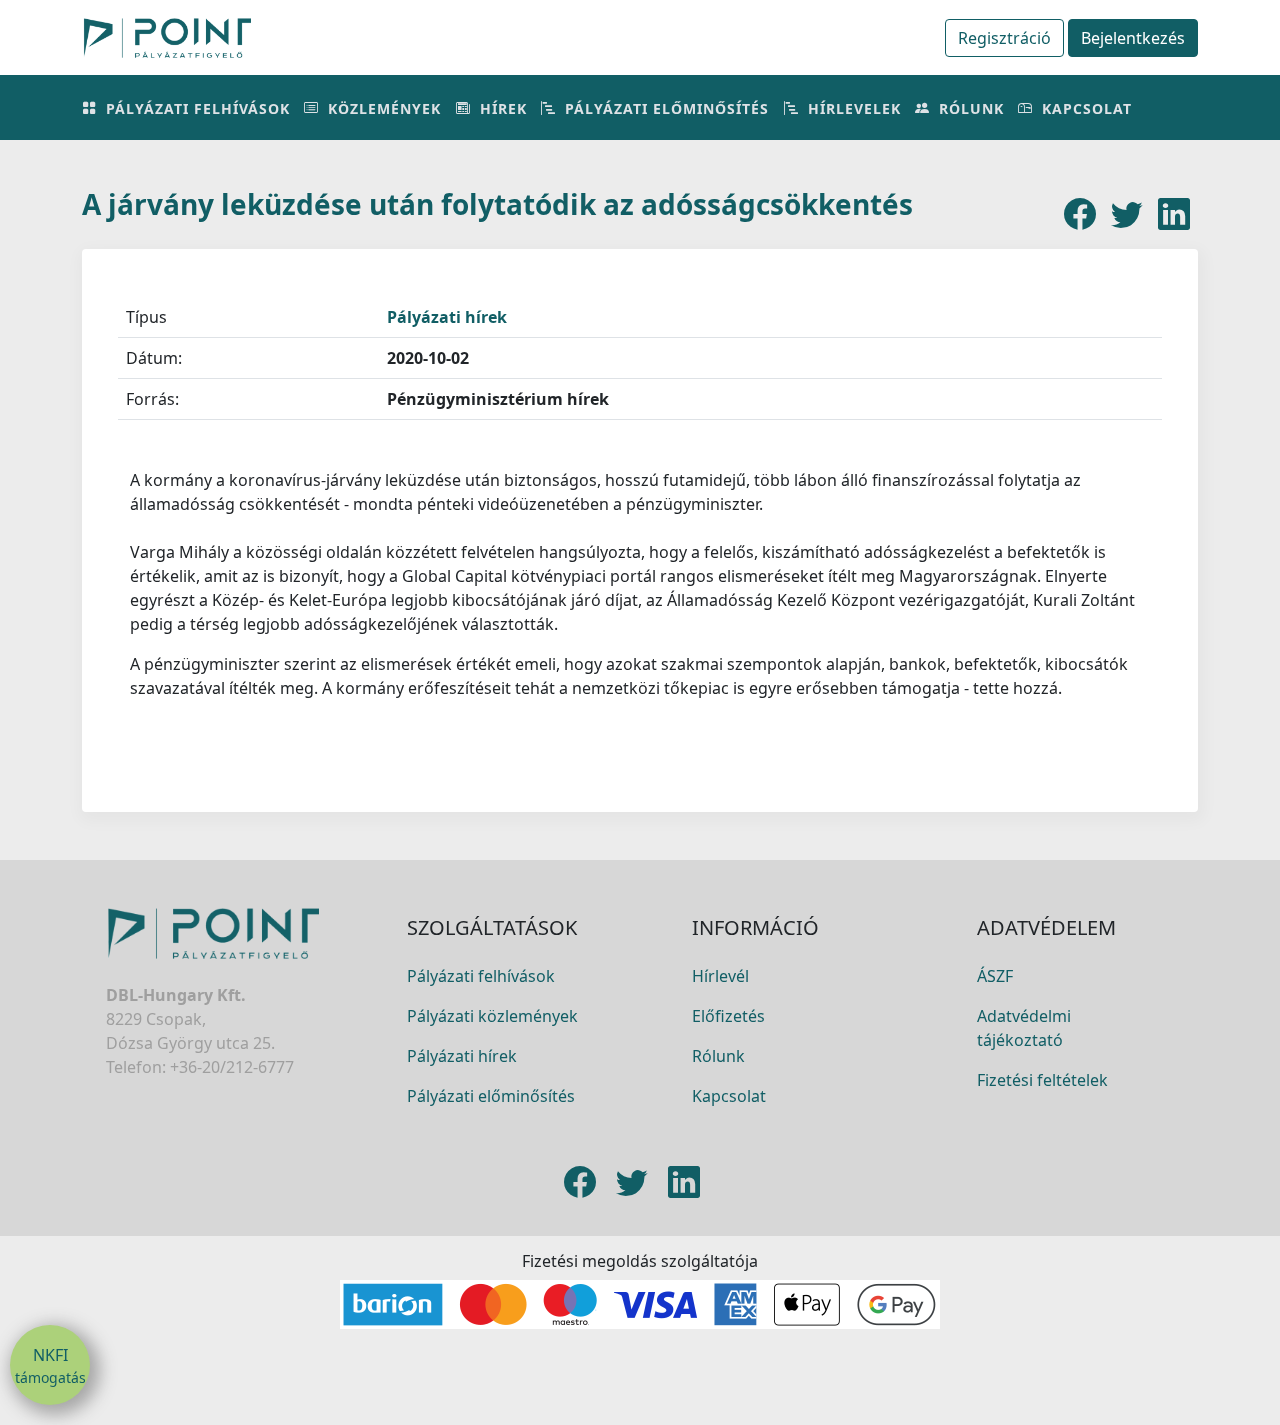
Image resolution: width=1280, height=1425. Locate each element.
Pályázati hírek (447, 317)
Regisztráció (1004, 38)
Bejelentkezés (1133, 38)
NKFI (50, 1365)
